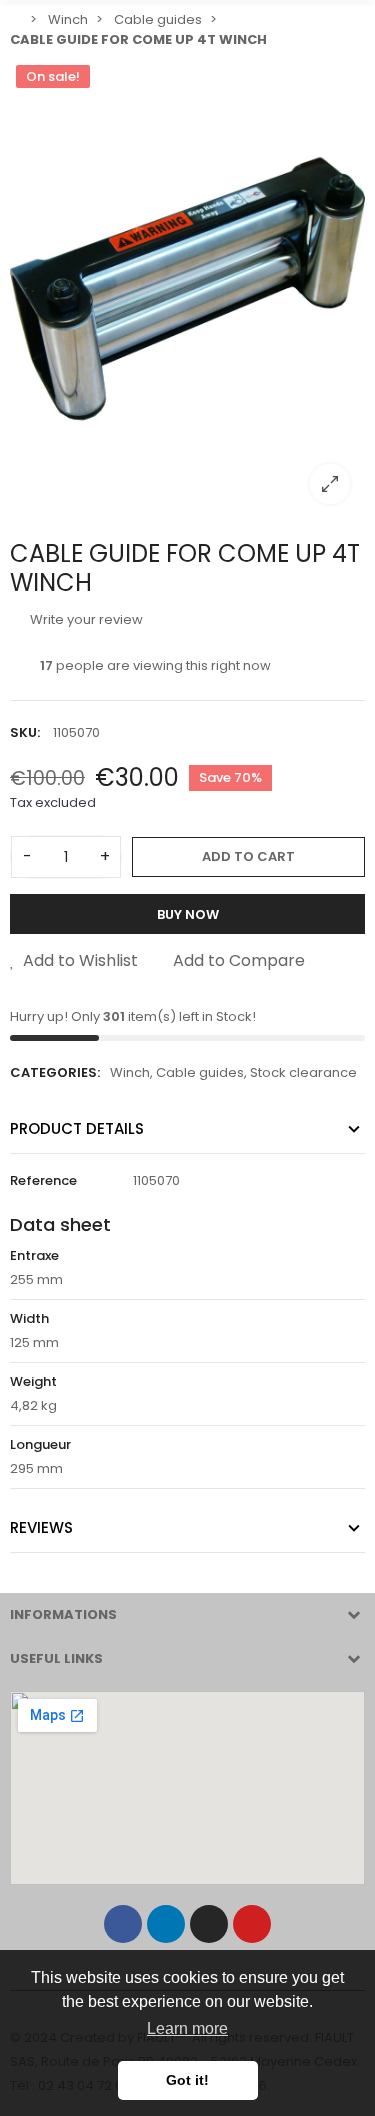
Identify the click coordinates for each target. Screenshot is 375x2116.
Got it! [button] (187, 2080)
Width (29, 1318)
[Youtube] (252, 1924)
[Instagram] (209, 1924)
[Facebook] (123, 1924)
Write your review (85, 619)
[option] (187, 289)
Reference (43, 1180)
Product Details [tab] (77, 1128)
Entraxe (34, 1255)
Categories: (55, 1072)
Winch (130, 1072)
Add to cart (248, 856)
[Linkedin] (166, 1924)
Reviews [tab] (41, 1527)
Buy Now (188, 914)
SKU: (25, 732)
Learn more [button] (187, 2028)
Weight (33, 1381)
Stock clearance (303, 1072)
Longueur (40, 1444)
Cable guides (200, 1072)
